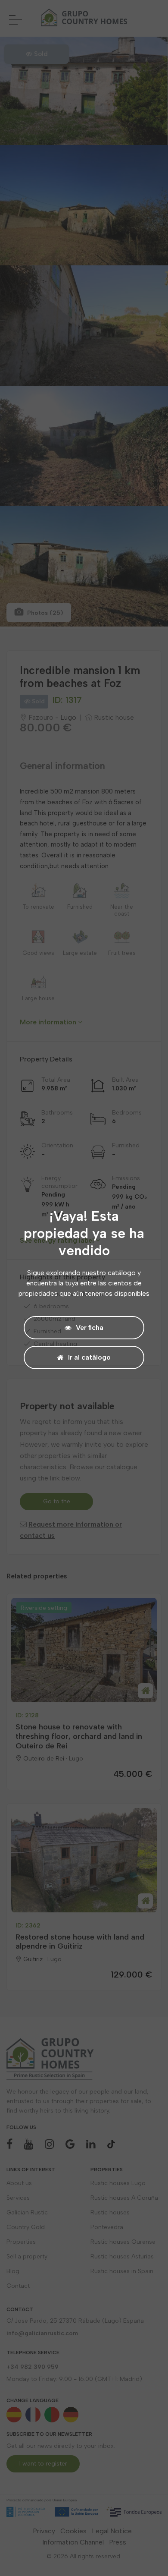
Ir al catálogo (89, 1357)
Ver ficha (90, 1327)
